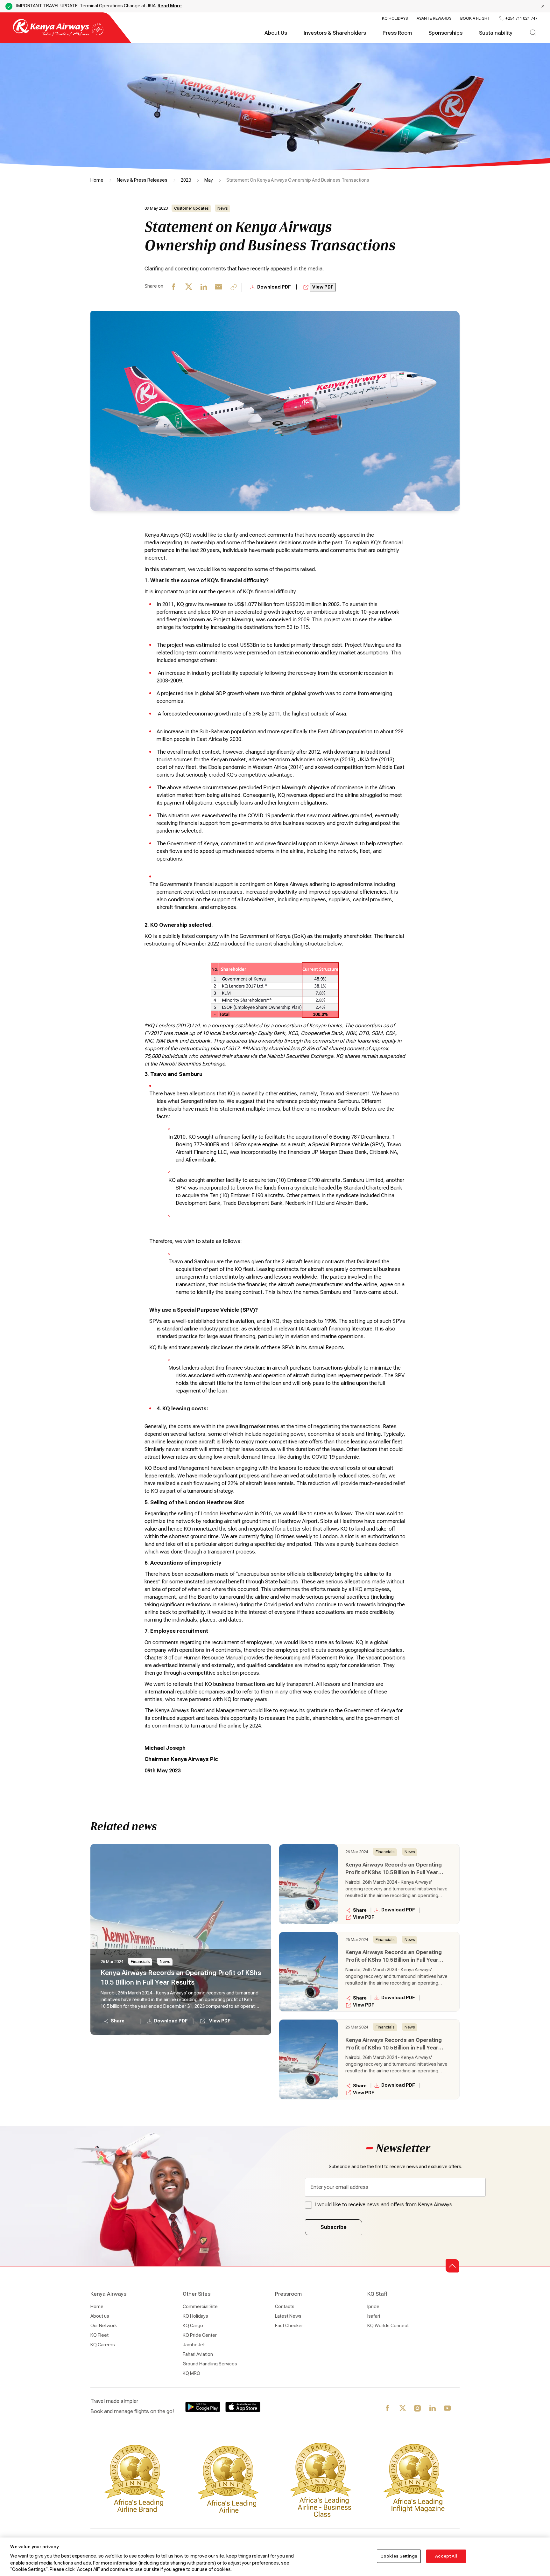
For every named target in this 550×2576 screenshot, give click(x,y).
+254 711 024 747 (521, 18)
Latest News (288, 2316)
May (209, 180)
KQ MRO (191, 2373)
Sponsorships (445, 33)
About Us (276, 33)
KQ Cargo (193, 2326)
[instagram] (418, 2409)
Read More (170, 6)
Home (97, 180)
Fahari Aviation (198, 2354)
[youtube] (448, 2409)
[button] (452, 2266)
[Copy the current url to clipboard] (234, 287)
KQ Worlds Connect (388, 2326)
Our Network (104, 2326)
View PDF (323, 287)
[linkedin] (204, 287)
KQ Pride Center (200, 2335)
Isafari (374, 2316)
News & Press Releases (142, 180)
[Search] (533, 33)
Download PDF (275, 287)
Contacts (285, 2307)
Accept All (446, 2556)
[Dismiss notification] (543, 6)
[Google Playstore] (203, 2407)
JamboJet (194, 2345)
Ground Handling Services (210, 2364)
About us (100, 2316)
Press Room (397, 33)
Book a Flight (475, 18)
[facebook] (174, 287)
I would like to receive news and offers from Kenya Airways (383, 2205)
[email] (219, 287)
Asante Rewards (434, 18)
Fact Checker (289, 2326)
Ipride (373, 2307)
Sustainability (496, 33)
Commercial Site (200, 2307)
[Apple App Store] (243, 2407)
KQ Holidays (395, 18)
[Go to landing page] (58, 35)
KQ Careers (103, 2345)
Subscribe (334, 2227)
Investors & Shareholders (335, 33)
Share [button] (118, 2021)
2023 (186, 180)
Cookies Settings (399, 2556)
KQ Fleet (99, 2335)
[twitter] (189, 287)
